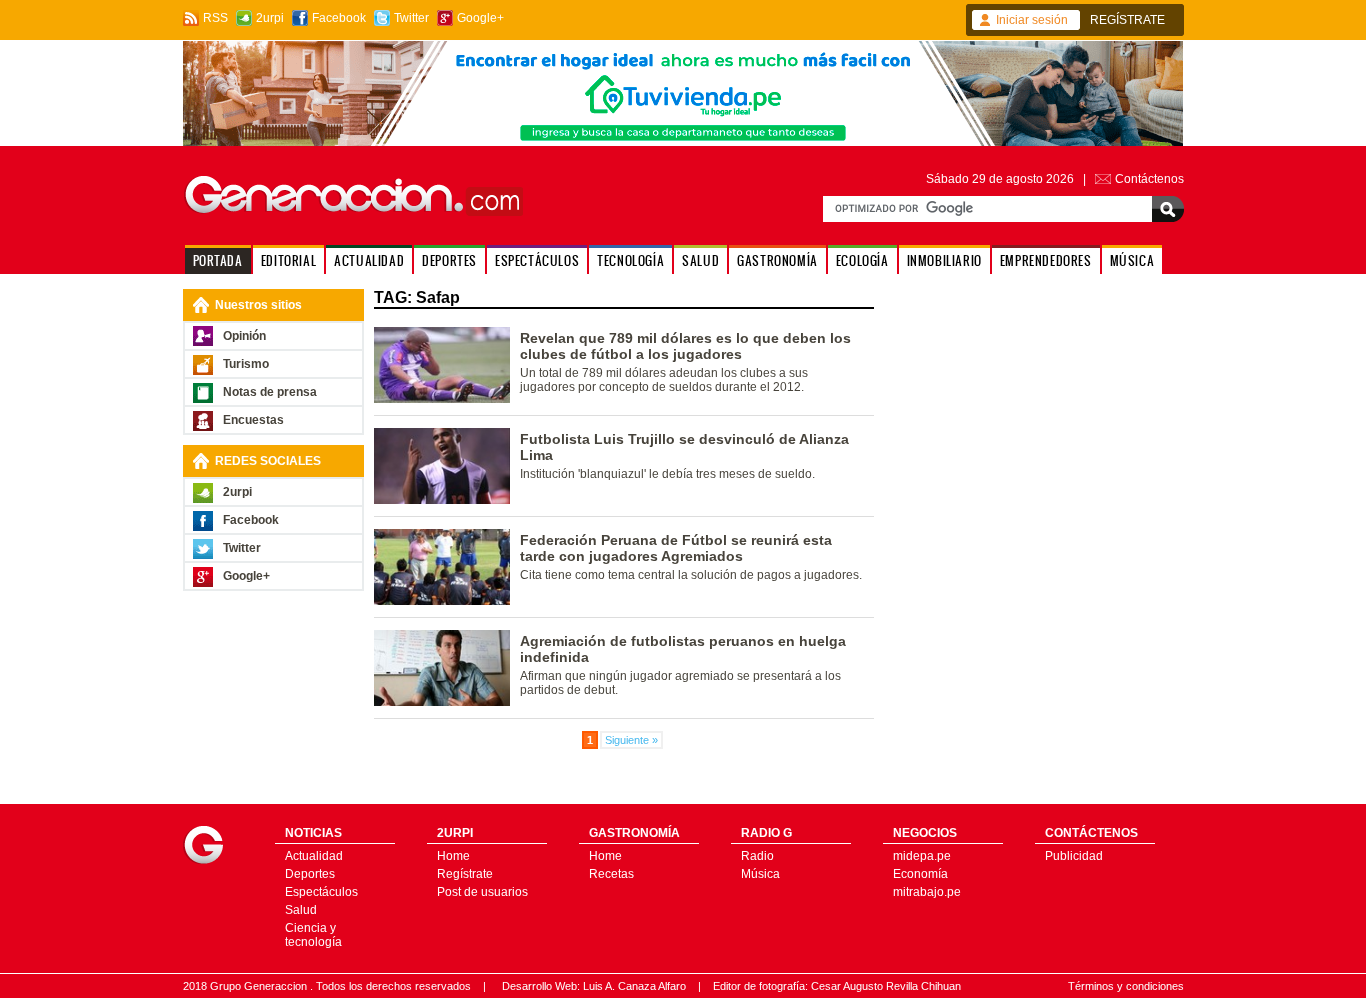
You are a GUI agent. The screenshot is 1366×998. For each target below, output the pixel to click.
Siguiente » (631, 740)
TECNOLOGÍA (630, 260)
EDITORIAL (288, 260)
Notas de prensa (270, 392)
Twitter (411, 18)
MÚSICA (1132, 260)
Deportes (310, 874)
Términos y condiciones (1126, 986)
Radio (757, 856)
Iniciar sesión (1032, 20)
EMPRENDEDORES (1046, 260)
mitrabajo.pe (927, 892)
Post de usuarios (482, 892)
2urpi (270, 18)
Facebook (339, 18)
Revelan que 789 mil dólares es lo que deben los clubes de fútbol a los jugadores (685, 346)
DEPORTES (449, 260)
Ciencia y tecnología (313, 935)
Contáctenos (1149, 179)
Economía (920, 874)
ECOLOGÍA (862, 260)
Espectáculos (321, 892)
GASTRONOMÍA (777, 260)
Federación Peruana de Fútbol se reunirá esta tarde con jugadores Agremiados (676, 548)
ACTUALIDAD (369, 260)
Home (453, 856)
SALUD (700, 260)
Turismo (246, 364)
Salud (301, 910)
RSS (215, 18)
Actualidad (314, 856)
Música (760, 874)
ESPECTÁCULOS (537, 260)
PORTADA (218, 260)
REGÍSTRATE (1127, 20)
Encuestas (253, 420)
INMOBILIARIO (944, 260)
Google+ (480, 18)
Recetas (611, 874)
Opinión (244, 336)
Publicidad (1074, 856)
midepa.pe (922, 856)
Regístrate (465, 874)
